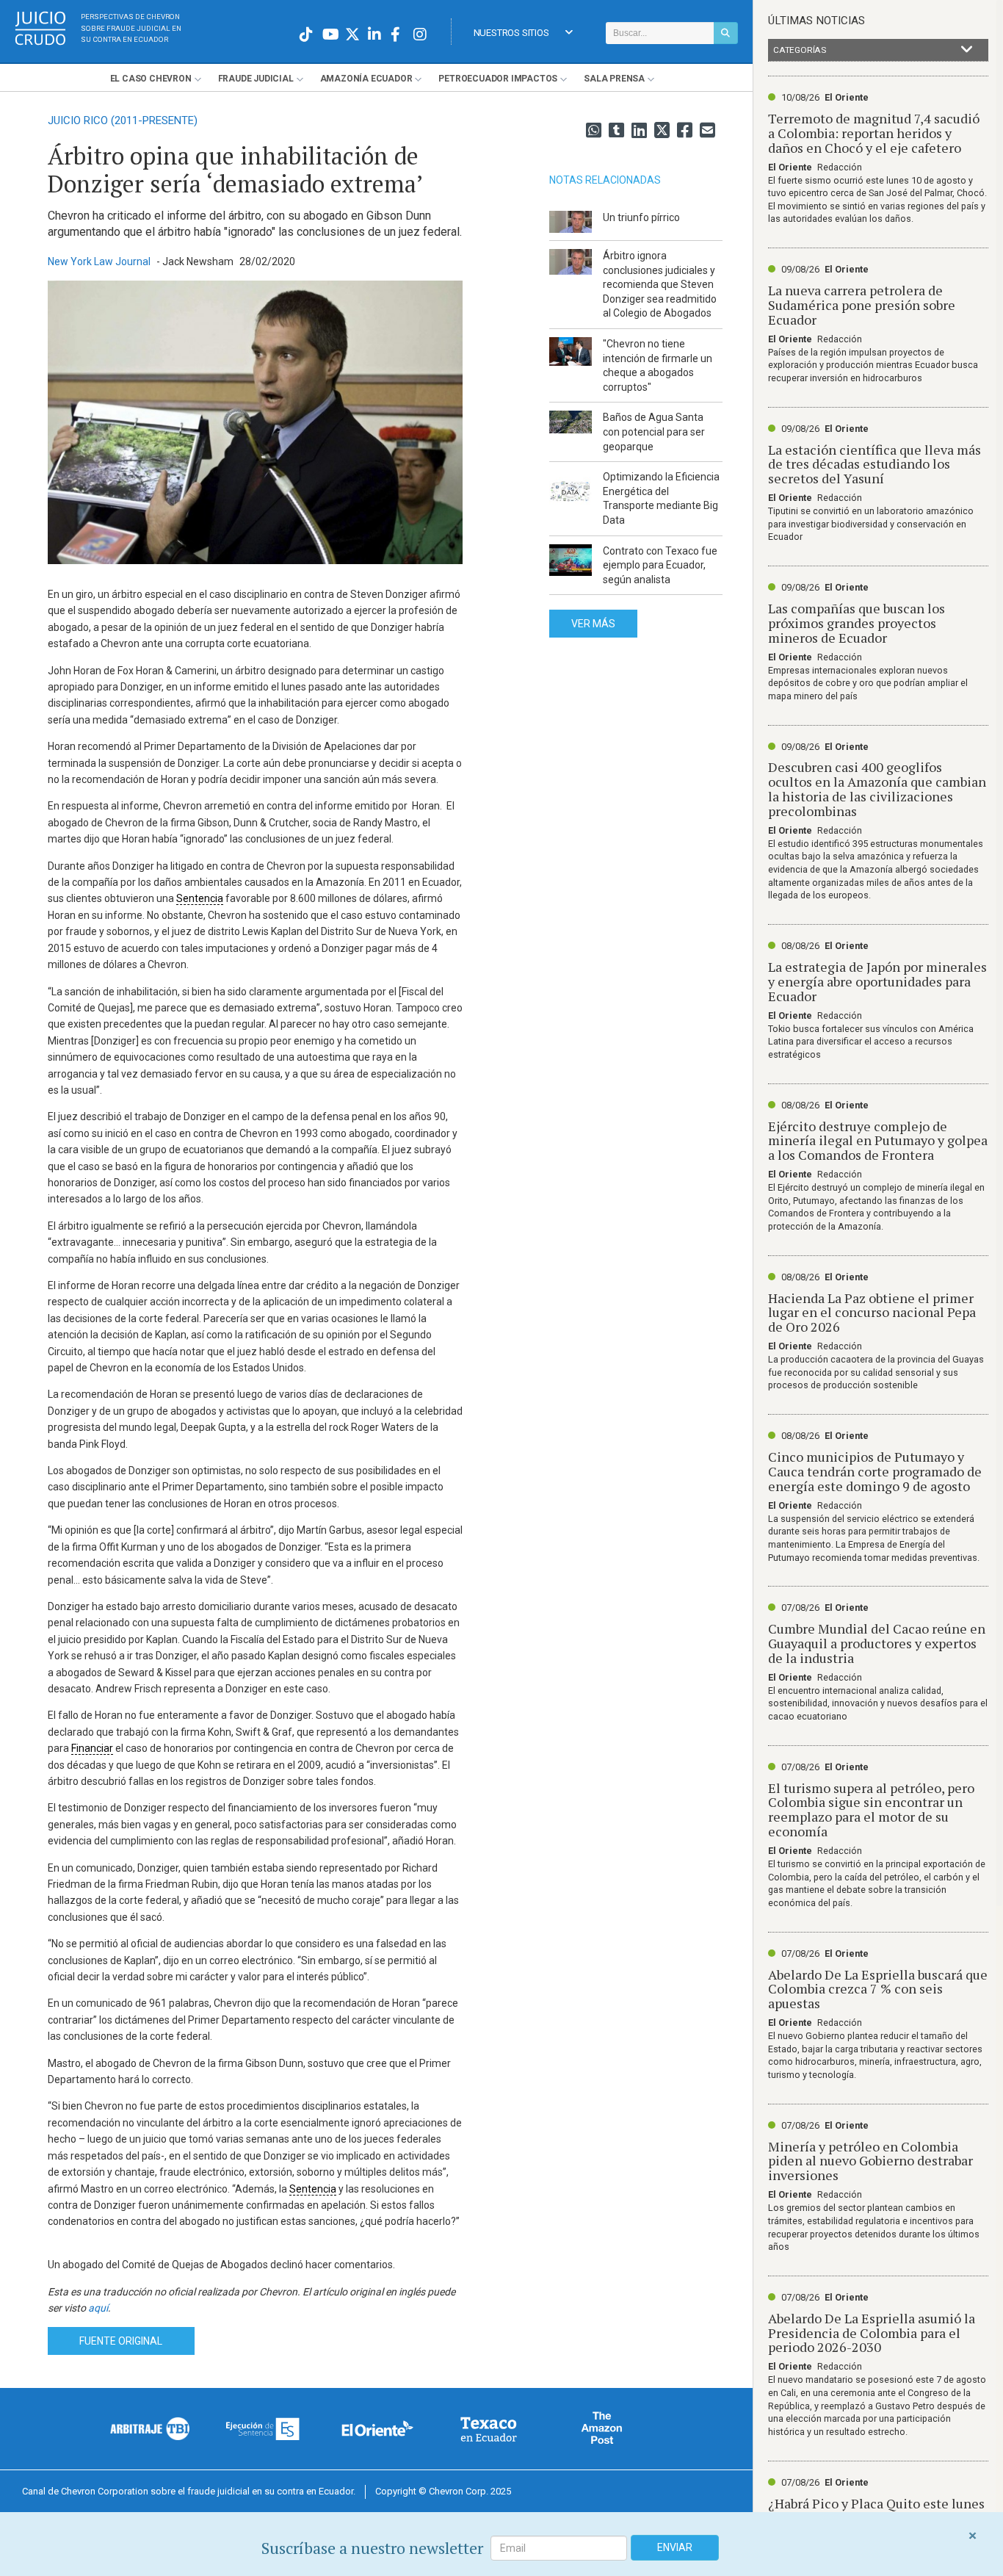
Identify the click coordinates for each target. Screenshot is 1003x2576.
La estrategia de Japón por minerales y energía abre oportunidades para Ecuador (877, 981)
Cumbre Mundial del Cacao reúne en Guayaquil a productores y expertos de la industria (877, 1643)
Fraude (256, 79)
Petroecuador (498, 79)
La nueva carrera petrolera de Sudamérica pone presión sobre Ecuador (862, 305)
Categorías (800, 50)
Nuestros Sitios (511, 33)
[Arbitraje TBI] (151, 2428)
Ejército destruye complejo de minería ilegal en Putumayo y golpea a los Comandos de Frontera (878, 1141)
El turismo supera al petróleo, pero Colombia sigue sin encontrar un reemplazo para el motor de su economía (871, 1810)
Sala (614, 79)
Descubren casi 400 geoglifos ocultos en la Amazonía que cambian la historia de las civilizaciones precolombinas (877, 789)
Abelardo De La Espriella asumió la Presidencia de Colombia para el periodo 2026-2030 (872, 2333)
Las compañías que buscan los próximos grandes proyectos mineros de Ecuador (857, 623)
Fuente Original (121, 2341)
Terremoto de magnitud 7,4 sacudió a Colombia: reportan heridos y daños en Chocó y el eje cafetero (874, 133)
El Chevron (151, 79)
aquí (98, 2308)
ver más (593, 624)
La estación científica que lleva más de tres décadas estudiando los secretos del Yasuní (875, 464)
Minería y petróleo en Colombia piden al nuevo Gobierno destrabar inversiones (870, 2161)
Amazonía (366, 79)
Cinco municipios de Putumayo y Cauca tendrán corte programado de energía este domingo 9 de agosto (875, 1471)
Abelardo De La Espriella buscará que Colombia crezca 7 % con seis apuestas (878, 1989)
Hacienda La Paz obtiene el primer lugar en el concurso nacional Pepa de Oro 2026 (872, 1313)
